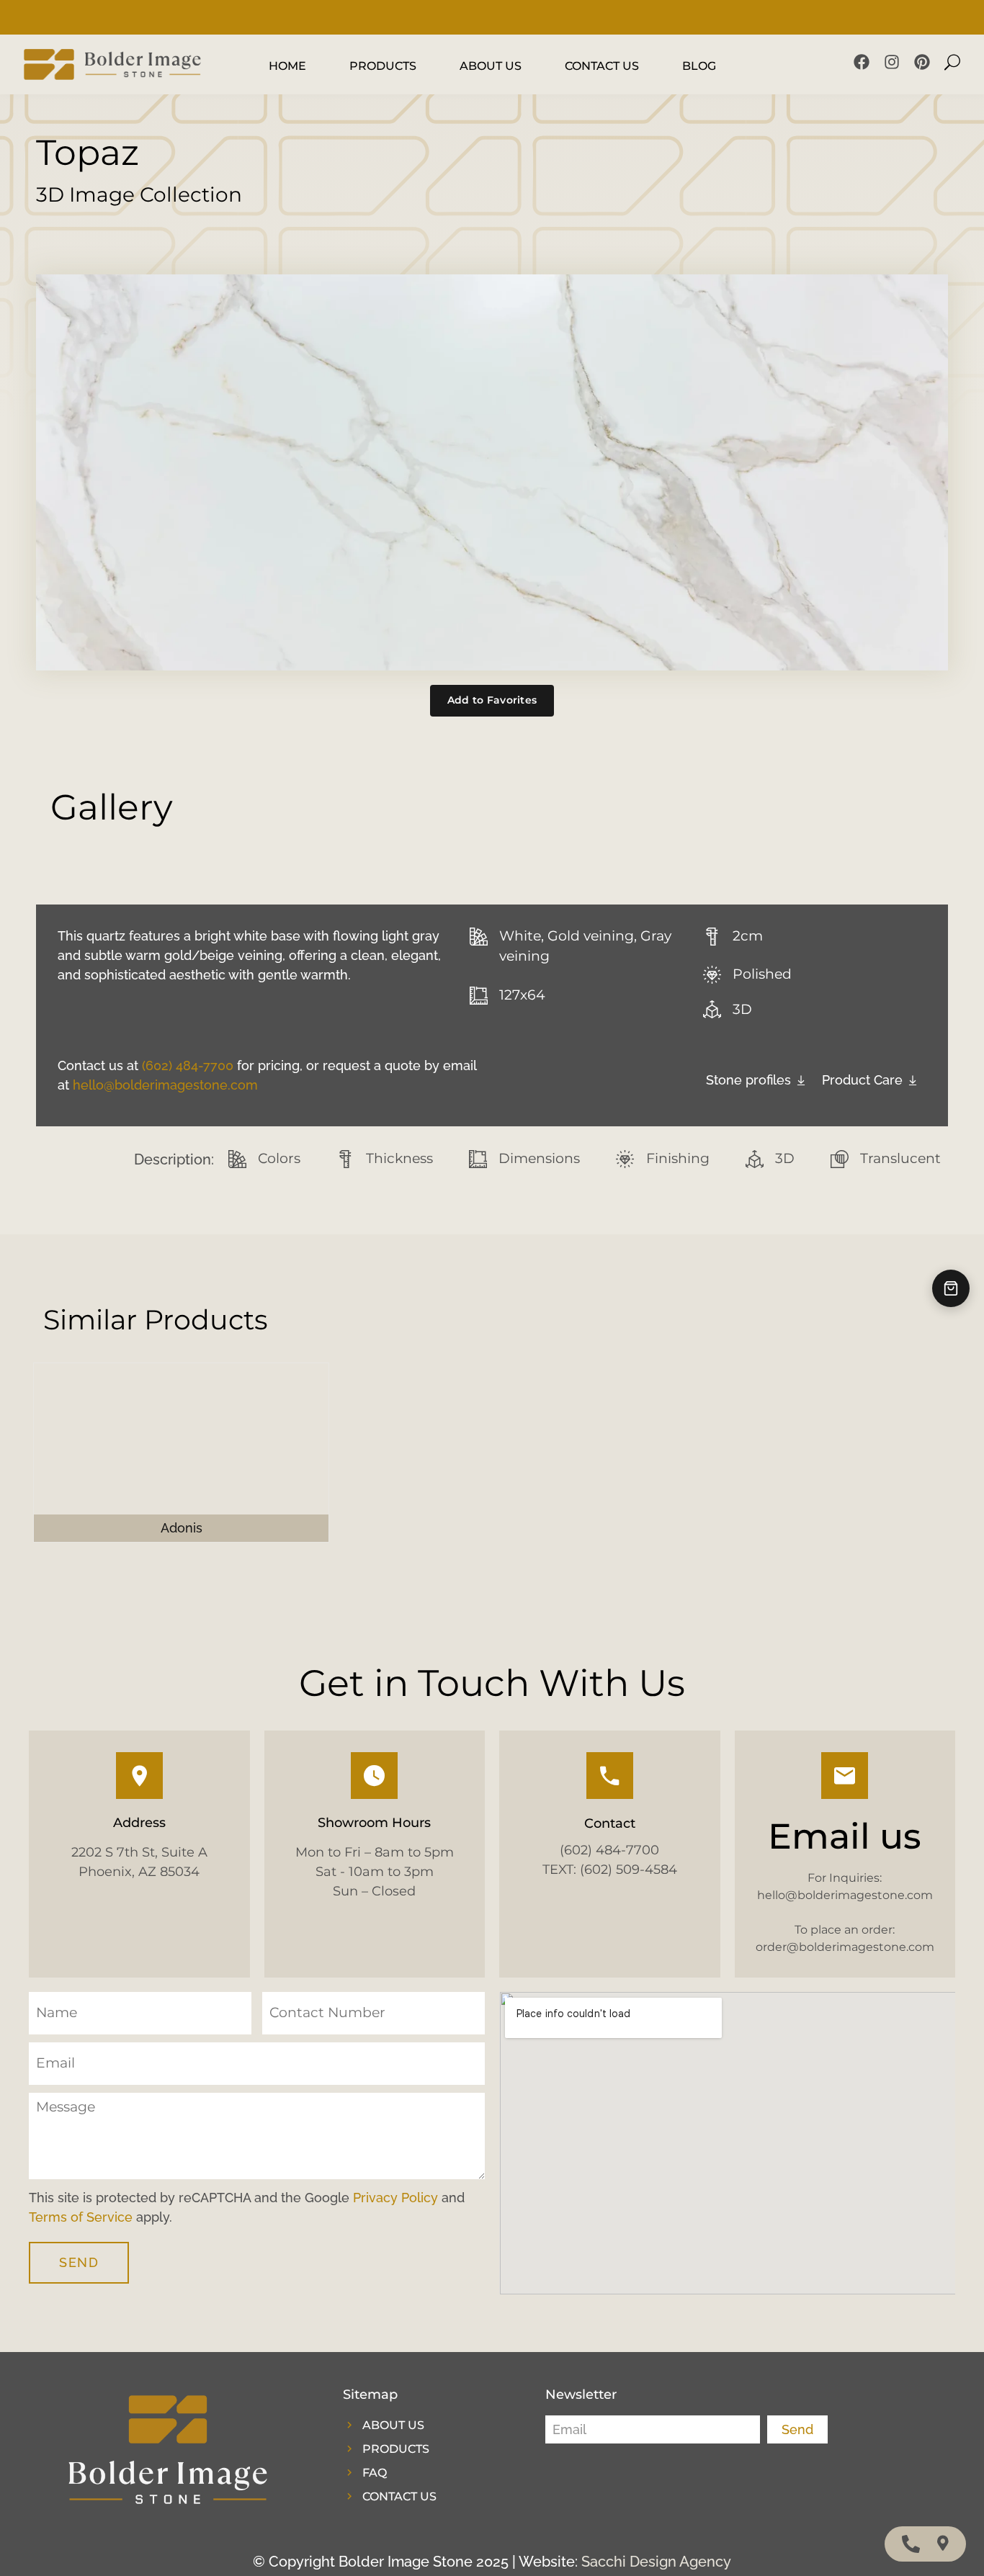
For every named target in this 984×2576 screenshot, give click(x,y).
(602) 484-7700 (188, 1065)
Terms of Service (81, 2217)
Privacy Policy (395, 2198)
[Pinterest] (922, 62)
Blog (699, 66)
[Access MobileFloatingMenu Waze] (943, 2544)
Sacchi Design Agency (656, 2562)
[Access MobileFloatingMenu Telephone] (911, 2544)
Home (287, 66)
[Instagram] (892, 62)
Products (383, 66)
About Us (491, 66)
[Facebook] (862, 62)
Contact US (602, 66)
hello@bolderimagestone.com (165, 1085)
